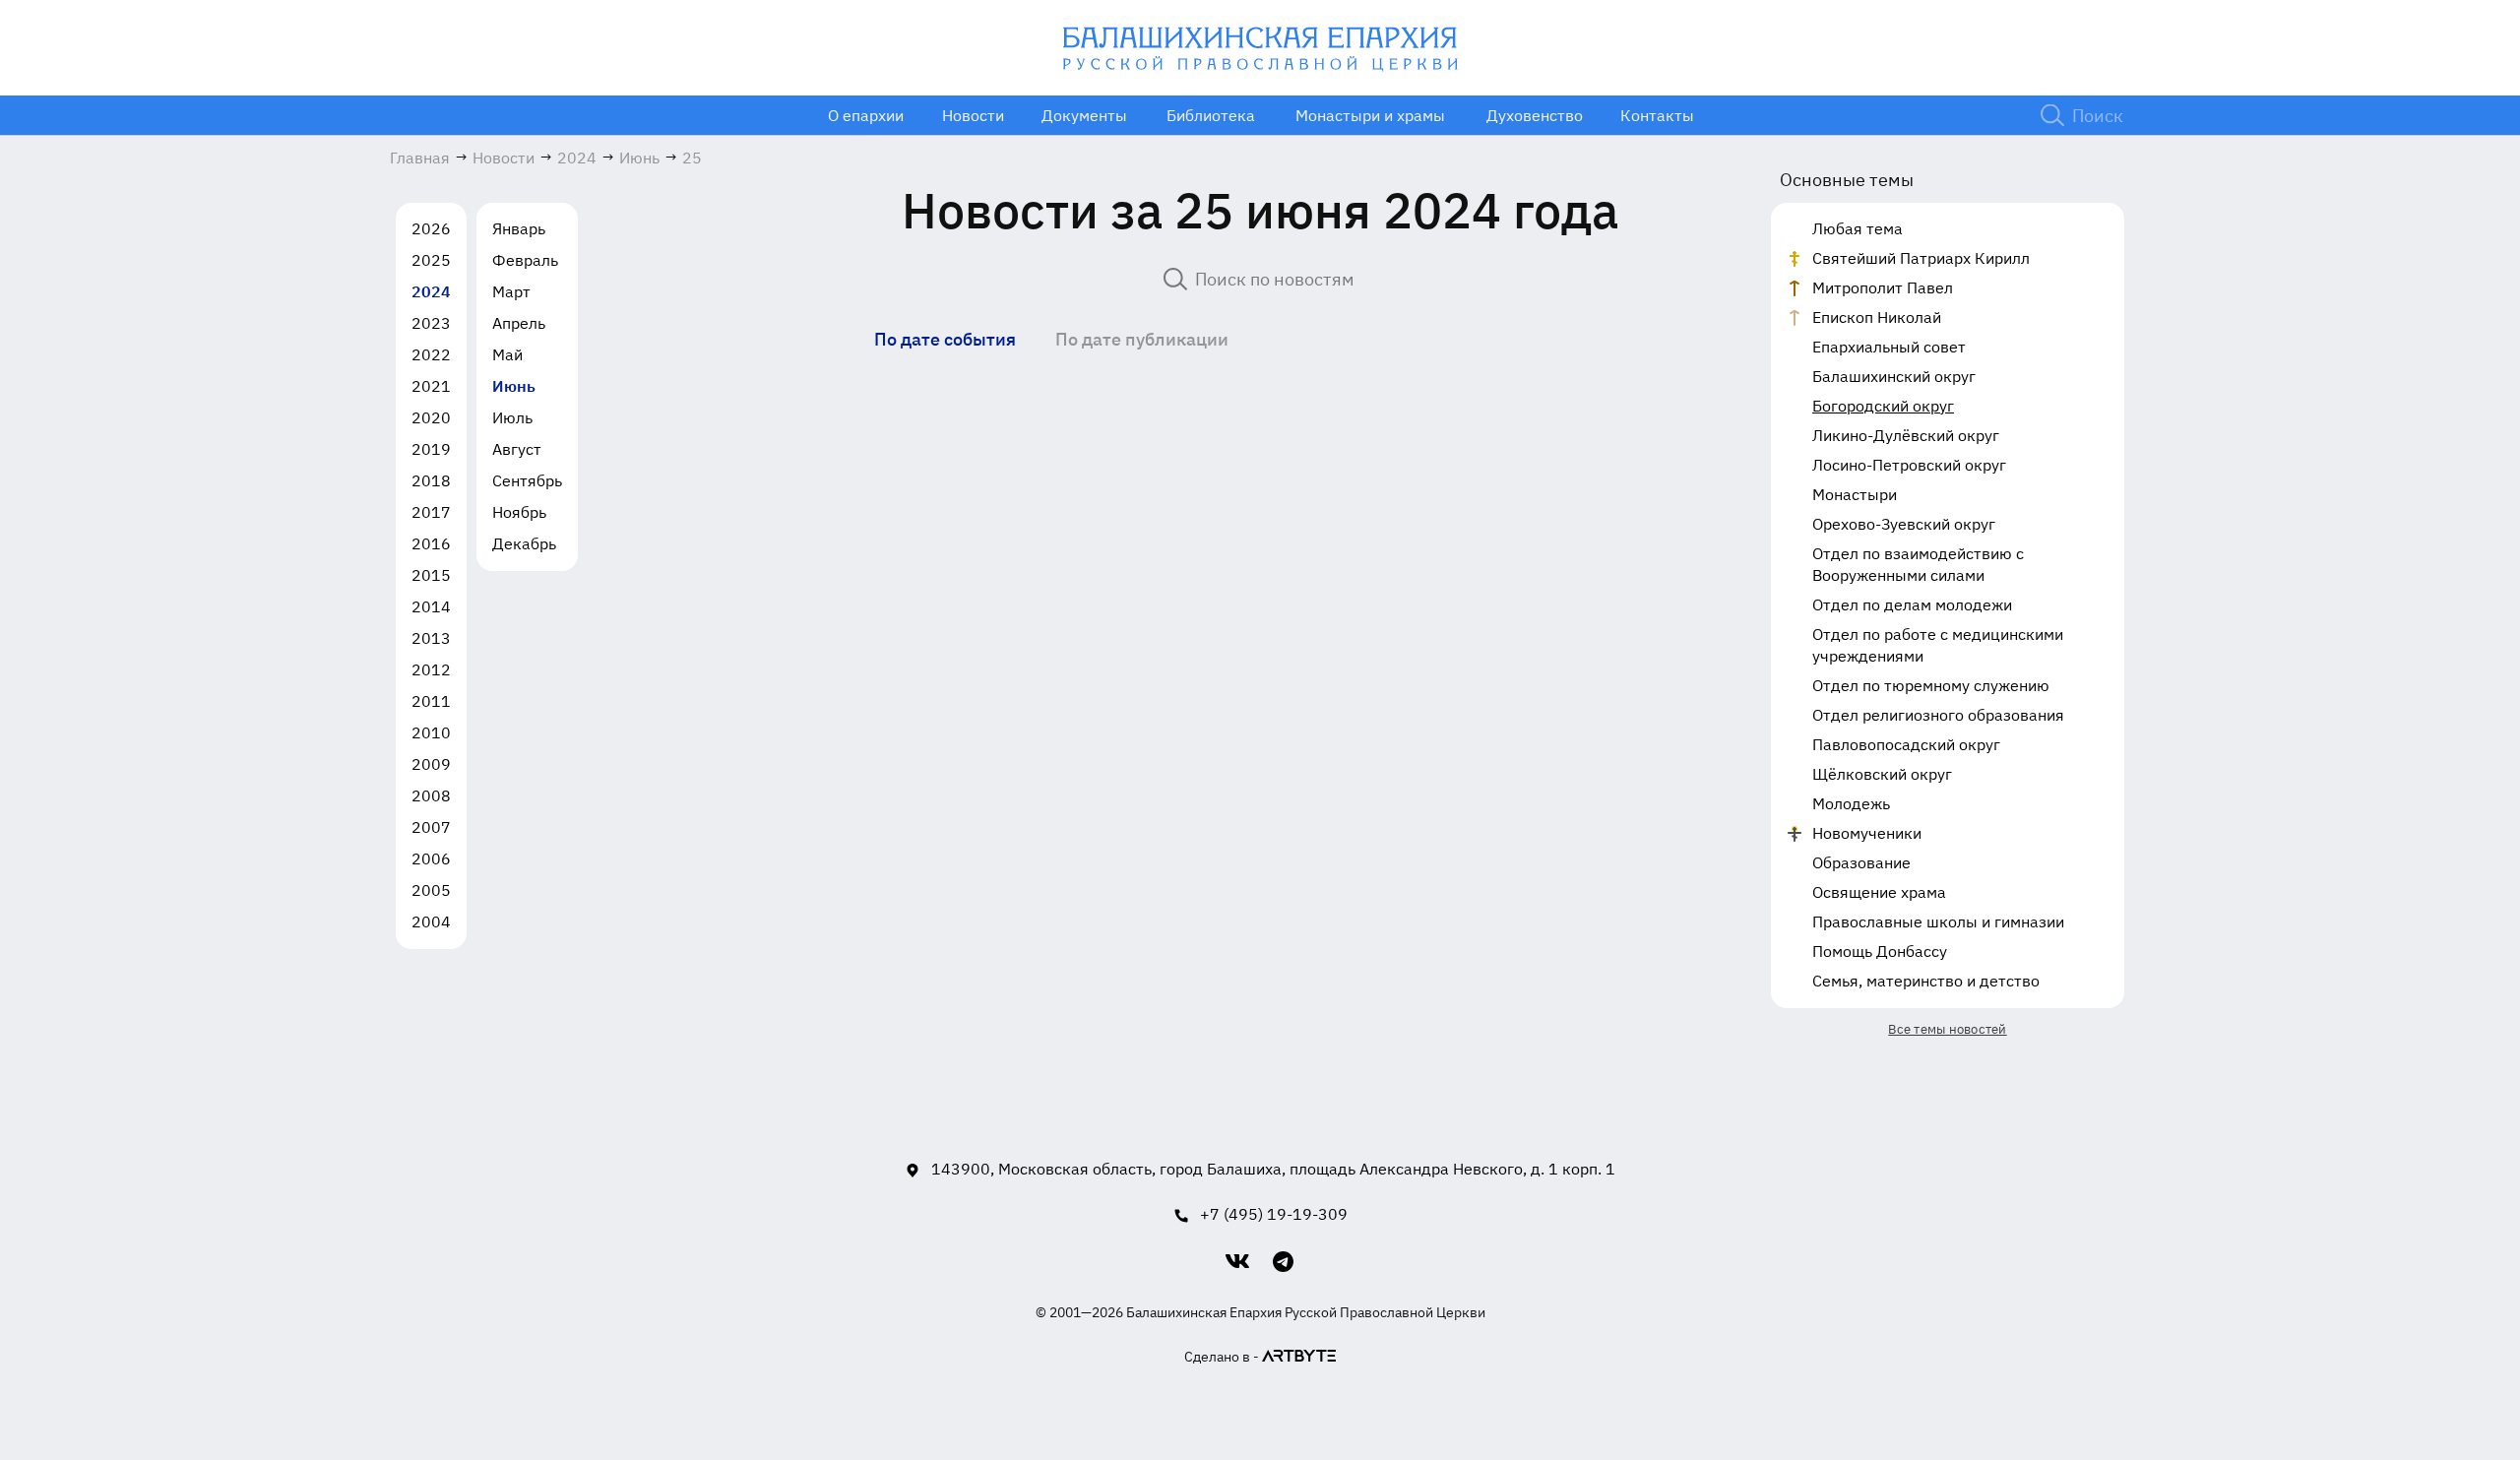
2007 (431, 827)
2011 (431, 701)
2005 (431, 890)
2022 (431, 354)
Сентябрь (527, 480)
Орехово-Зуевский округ (1904, 524)
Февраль (525, 260)
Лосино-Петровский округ (1909, 465)
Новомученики (1867, 833)
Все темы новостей (1947, 1029)
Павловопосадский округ (1906, 744)
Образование (1861, 862)
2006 (431, 858)
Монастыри (1855, 494)
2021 (431, 386)
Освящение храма (1879, 892)
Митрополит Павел (1883, 287)
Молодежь (1851, 803)
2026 (431, 228)
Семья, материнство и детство (1926, 981)
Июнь (514, 386)
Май (507, 354)
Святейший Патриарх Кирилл (1921, 258)
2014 (431, 606)
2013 (431, 638)
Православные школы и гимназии (1938, 921)
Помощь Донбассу (1880, 951)
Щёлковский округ (1882, 774)
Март (511, 291)
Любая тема (1858, 228)
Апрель (519, 323)
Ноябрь (519, 512)
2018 (431, 480)
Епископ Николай (1877, 317)
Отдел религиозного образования (1938, 715)
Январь (519, 228)
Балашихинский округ (1894, 376)
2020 (431, 417)
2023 (431, 323)
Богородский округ (1883, 406)
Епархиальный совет (1889, 347)
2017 (431, 512)
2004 (431, 921)
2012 (431, 669)
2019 (431, 449)
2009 (431, 764)
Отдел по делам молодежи (1912, 604)
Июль (512, 417)
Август (517, 449)
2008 (431, 795)
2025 (431, 260)
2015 (431, 575)
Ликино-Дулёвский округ (1906, 435)
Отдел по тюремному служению (1931, 685)
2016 (431, 543)
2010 (431, 732)
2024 (431, 291)
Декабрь (524, 543)
